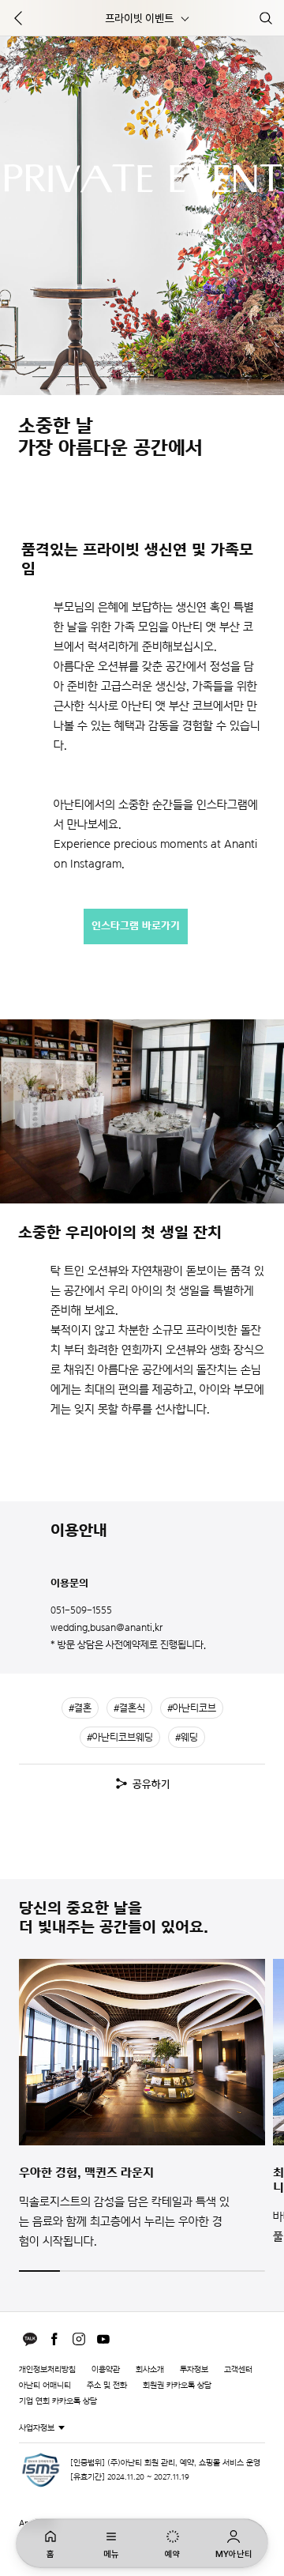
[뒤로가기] (18, 18)
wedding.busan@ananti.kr (106, 1627)
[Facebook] (54, 2339)
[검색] (266, 18)
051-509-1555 (81, 1610)
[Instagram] (79, 2339)
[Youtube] (103, 2339)
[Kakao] (30, 2339)
